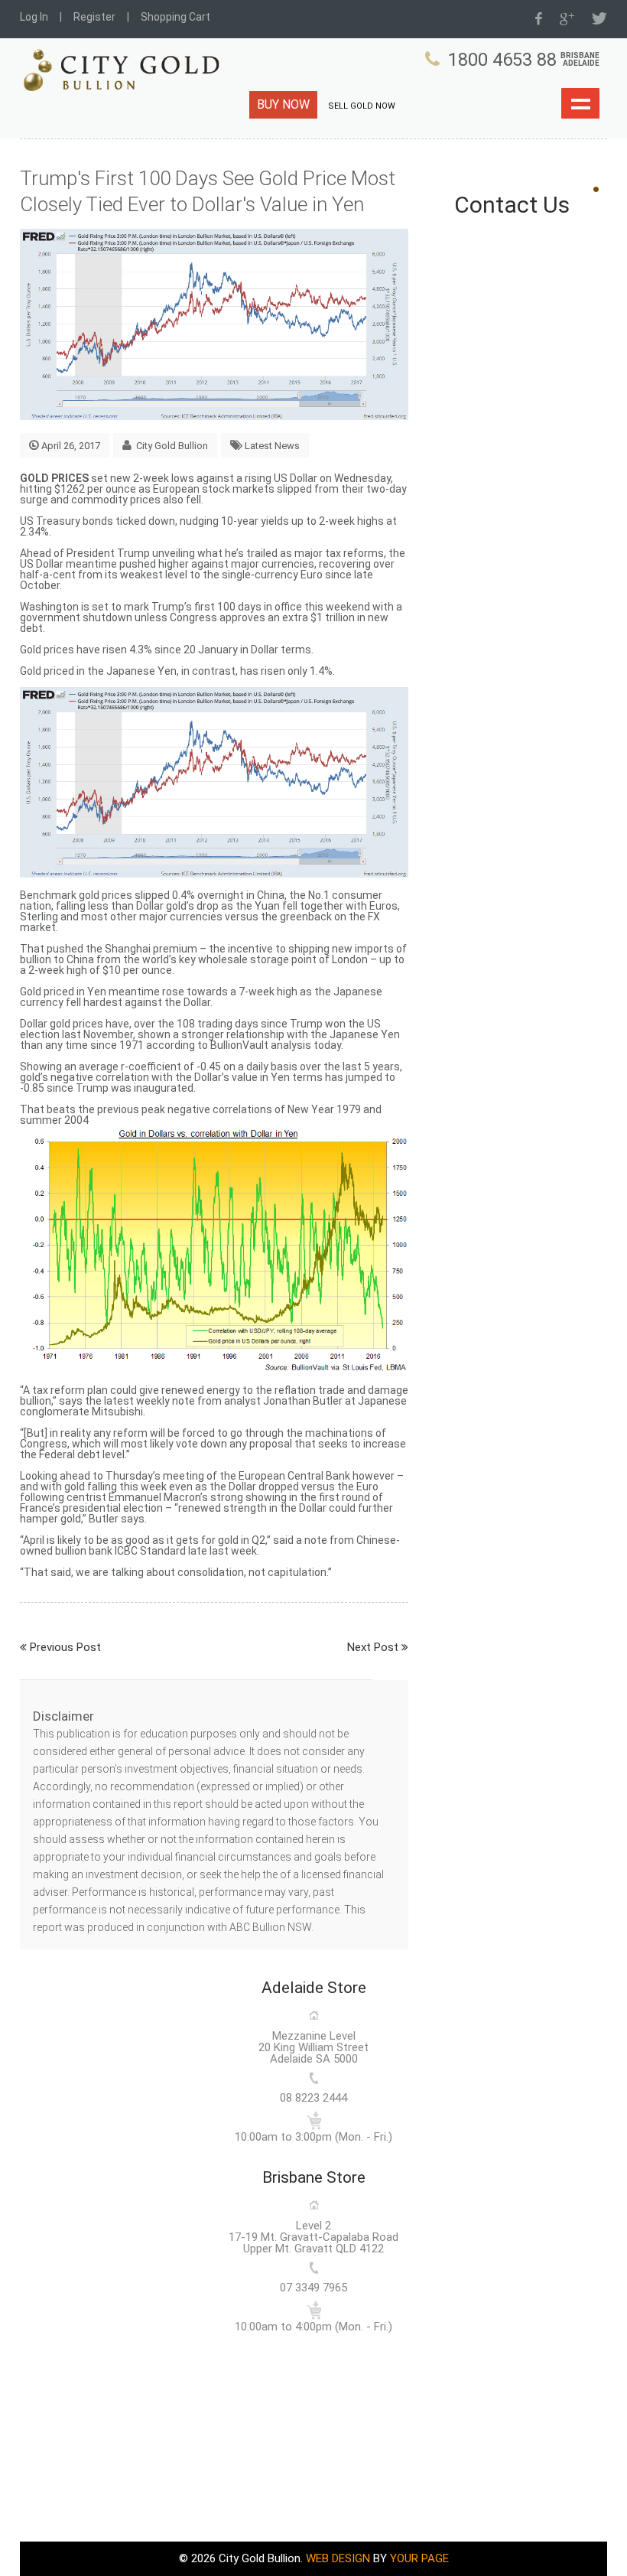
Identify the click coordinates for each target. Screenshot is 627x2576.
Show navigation (580, 103)
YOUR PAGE (419, 2558)
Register (94, 17)
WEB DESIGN (338, 2558)
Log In (34, 17)
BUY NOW (283, 104)
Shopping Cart (175, 17)
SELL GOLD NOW (362, 106)
